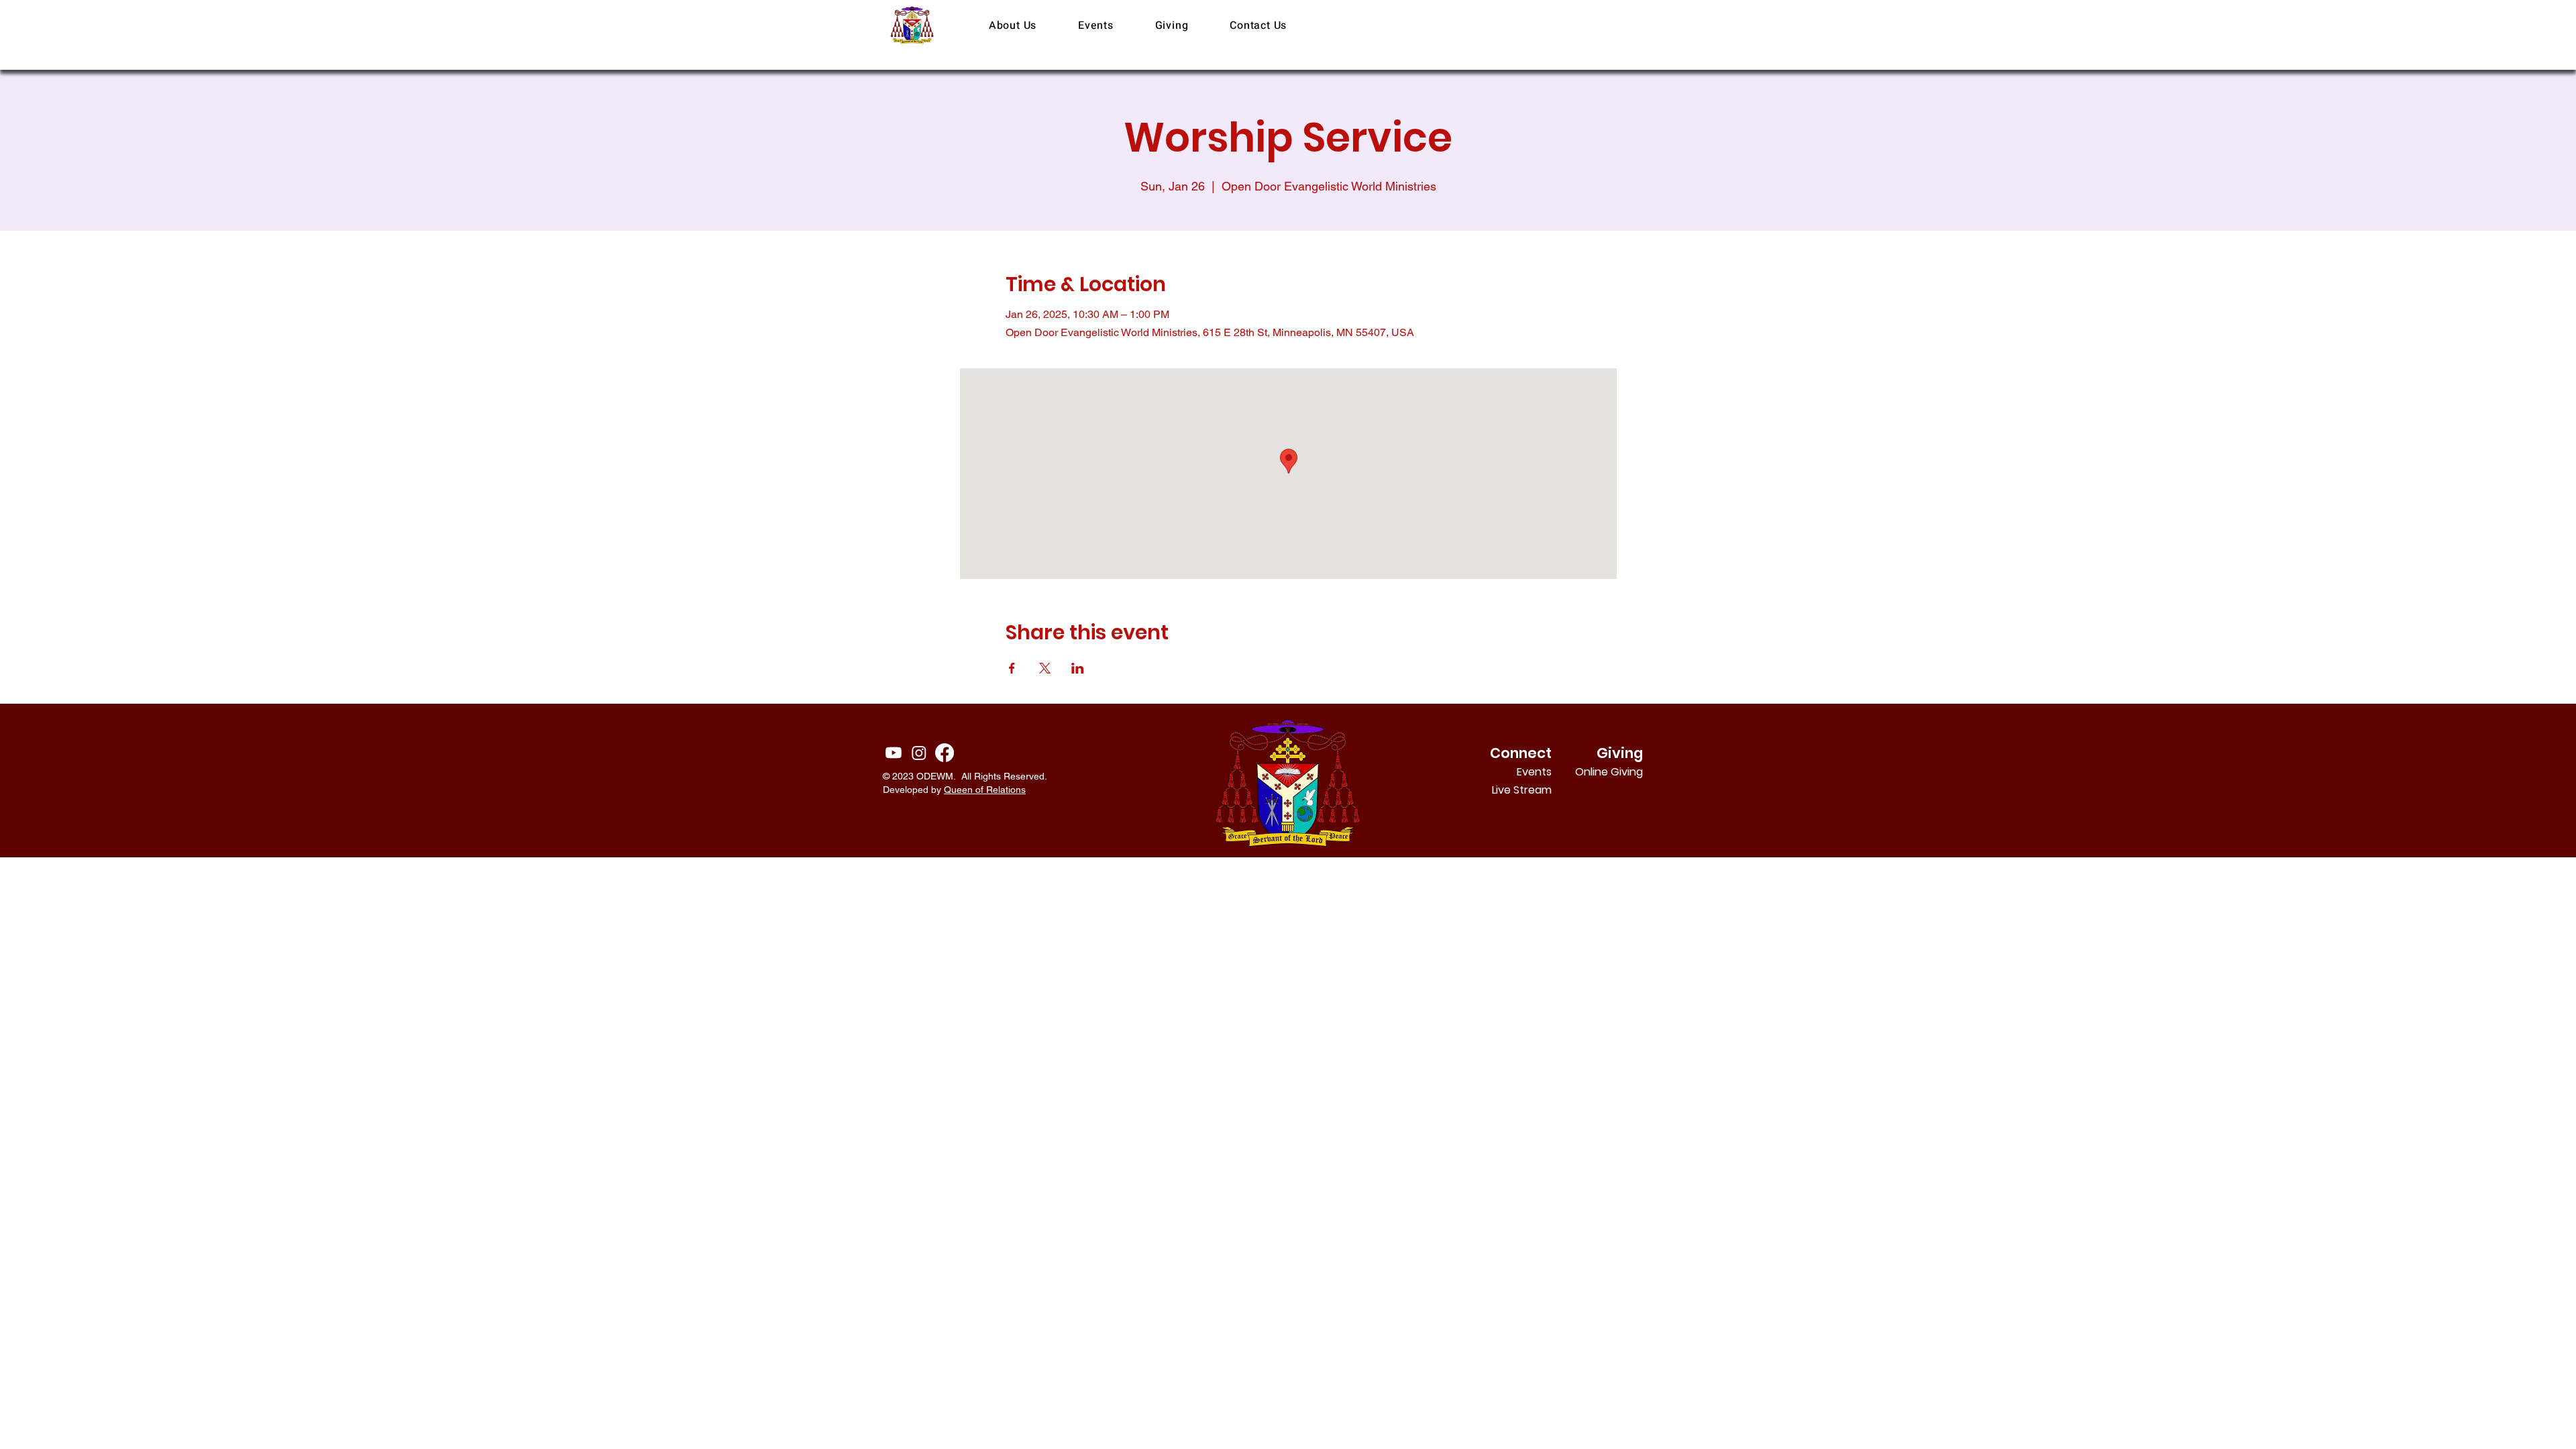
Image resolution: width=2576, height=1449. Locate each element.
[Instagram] (919, 753)
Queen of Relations (985, 790)
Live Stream (1522, 790)
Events (1534, 772)
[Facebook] (945, 753)
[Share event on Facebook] (1012, 668)
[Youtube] (894, 753)
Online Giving (1625, 772)
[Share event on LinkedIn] (1078, 668)
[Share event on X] (1045, 668)
